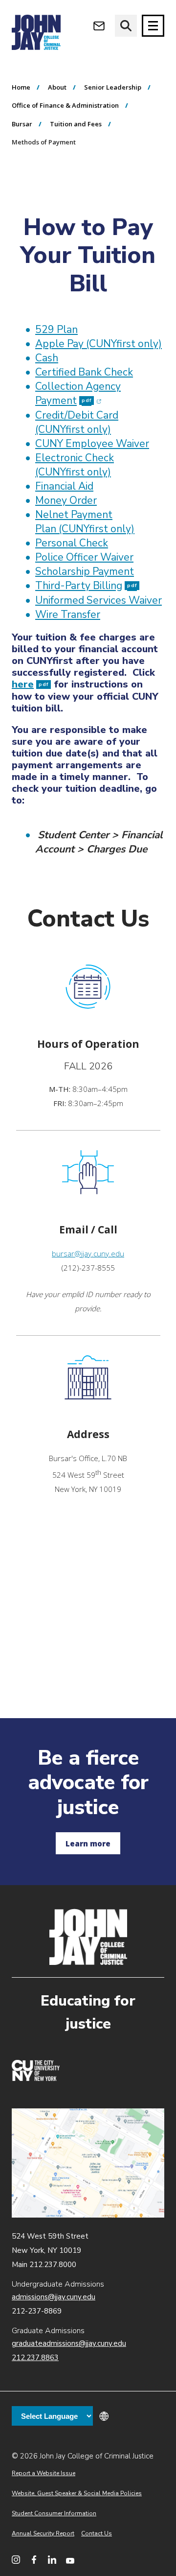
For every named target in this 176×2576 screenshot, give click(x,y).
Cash (47, 358)
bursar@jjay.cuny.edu (88, 1253)
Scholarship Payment (85, 571)
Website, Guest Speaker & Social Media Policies (77, 2493)
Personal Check (72, 543)
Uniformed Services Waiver (99, 600)
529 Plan (56, 330)
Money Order (66, 500)
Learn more (88, 1843)
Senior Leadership (113, 87)
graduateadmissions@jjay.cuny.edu (69, 2343)
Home (21, 87)
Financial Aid (64, 486)
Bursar (22, 124)
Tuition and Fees (76, 124)
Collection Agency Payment (78, 393)
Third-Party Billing (86, 586)
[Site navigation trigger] (153, 26)
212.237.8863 (35, 2358)
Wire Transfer (68, 614)
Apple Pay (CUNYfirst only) (99, 344)
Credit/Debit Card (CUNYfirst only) (77, 422)
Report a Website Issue (44, 2473)
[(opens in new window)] (36, 2079)
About (57, 87)
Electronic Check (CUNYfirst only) (75, 465)
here (30, 684)
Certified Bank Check (84, 372)
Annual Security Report (43, 2533)
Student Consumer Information (54, 2513)
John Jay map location (88, 2163)
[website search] (126, 26)
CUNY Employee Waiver (92, 444)
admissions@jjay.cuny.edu (54, 2297)
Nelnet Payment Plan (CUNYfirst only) (85, 522)
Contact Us (97, 2533)
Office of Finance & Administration (65, 105)
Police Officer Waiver (84, 557)
